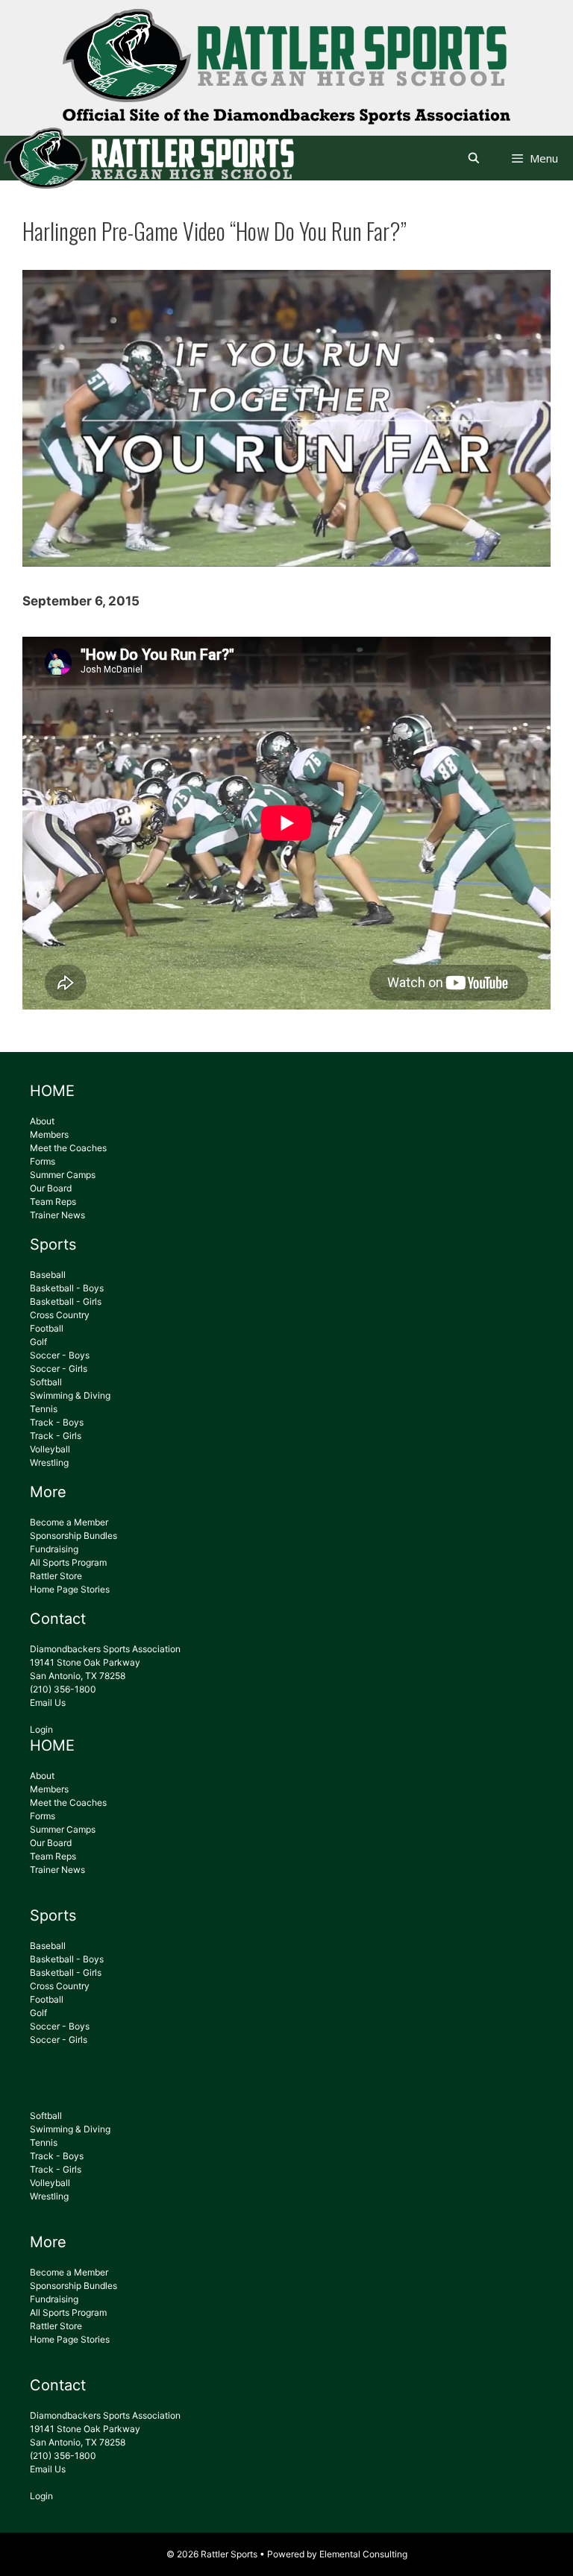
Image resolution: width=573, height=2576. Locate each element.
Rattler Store (56, 1576)
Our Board (51, 1188)
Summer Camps (63, 1175)
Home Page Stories (70, 1589)
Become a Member (69, 1522)
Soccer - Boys (60, 1355)
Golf (38, 1342)
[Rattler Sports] (286, 101)
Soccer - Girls (59, 1369)
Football (47, 1328)
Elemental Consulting (363, 2554)
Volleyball (50, 1449)
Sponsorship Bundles (73, 1536)
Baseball (48, 1275)
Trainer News (57, 1215)
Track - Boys (57, 1422)
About (42, 1121)
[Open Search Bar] (474, 158)
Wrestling (49, 1462)
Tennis (44, 1409)
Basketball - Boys (67, 1288)
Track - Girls (56, 1436)
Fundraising (54, 1549)
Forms (43, 1161)
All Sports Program (68, 1562)
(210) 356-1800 (63, 1689)
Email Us (48, 1703)
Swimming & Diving (70, 1395)
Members (49, 1134)
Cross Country (60, 1315)
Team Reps (53, 1202)
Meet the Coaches (68, 1148)
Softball (46, 1382)
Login (41, 1729)
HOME (52, 1091)
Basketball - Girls (66, 1301)
